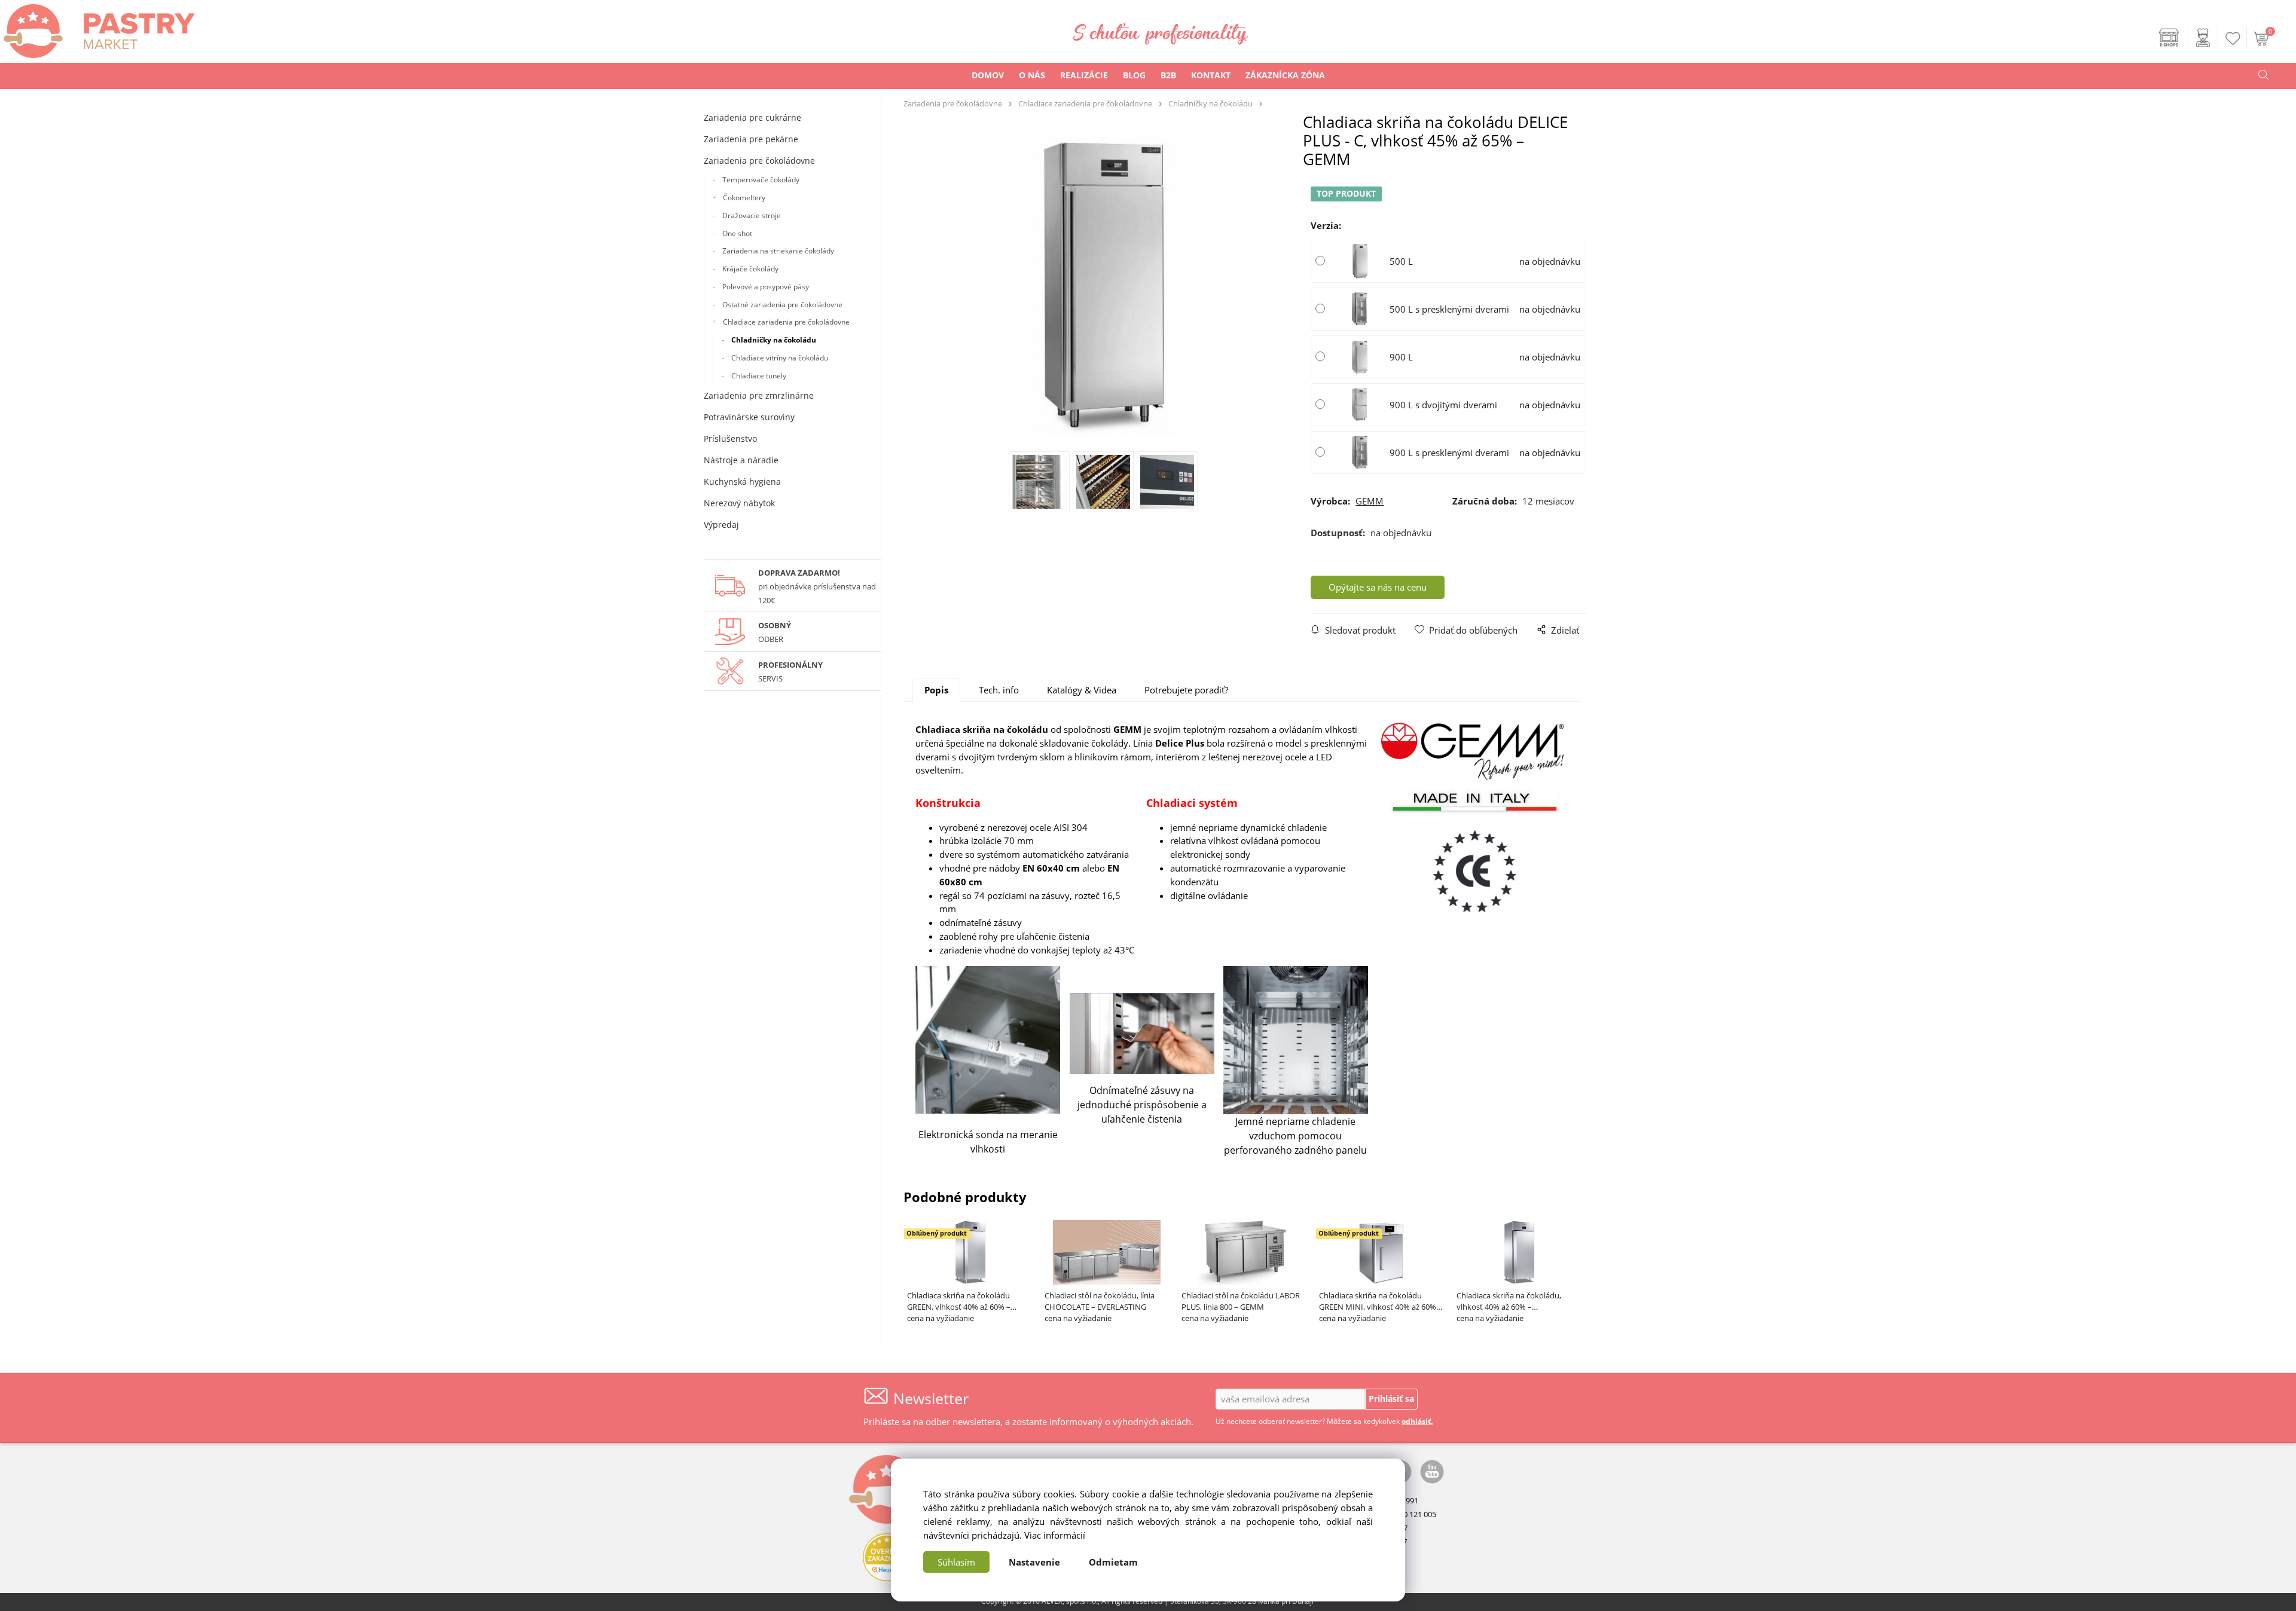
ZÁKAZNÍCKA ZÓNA (1285, 75)
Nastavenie (1034, 1562)
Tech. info (999, 690)
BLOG (1134, 75)
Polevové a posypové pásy (766, 287)
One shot (737, 233)
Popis (936, 690)
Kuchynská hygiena (742, 482)
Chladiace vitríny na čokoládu (780, 358)
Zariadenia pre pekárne (751, 139)
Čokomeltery (744, 198)
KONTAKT (1211, 75)
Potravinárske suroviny (749, 417)
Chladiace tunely (759, 376)
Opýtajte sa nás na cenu (1378, 587)
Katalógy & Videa (1082, 690)
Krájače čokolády (750, 269)
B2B (1168, 75)
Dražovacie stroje (752, 215)
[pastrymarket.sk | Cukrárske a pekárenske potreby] (97, 28)
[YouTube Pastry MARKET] (1432, 1471)
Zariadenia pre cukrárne (752, 117)
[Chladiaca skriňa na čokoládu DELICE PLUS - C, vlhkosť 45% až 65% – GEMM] (1103, 286)
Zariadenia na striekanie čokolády (778, 251)
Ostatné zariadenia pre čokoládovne (782, 305)
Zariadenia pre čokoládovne (759, 161)
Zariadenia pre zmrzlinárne (759, 395)
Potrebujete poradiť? (1186, 690)
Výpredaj (721, 525)
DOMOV (988, 75)
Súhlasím (956, 1562)
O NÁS (1032, 75)
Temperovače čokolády (761, 180)
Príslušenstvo (730, 438)
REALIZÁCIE (1084, 75)
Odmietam (1113, 1562)
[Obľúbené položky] (2233, 39)
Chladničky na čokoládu (774, 340)
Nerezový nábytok (739, 503)
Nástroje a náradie (741, 460)
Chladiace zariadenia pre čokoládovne (786, 322)
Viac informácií (1055, 1535)
